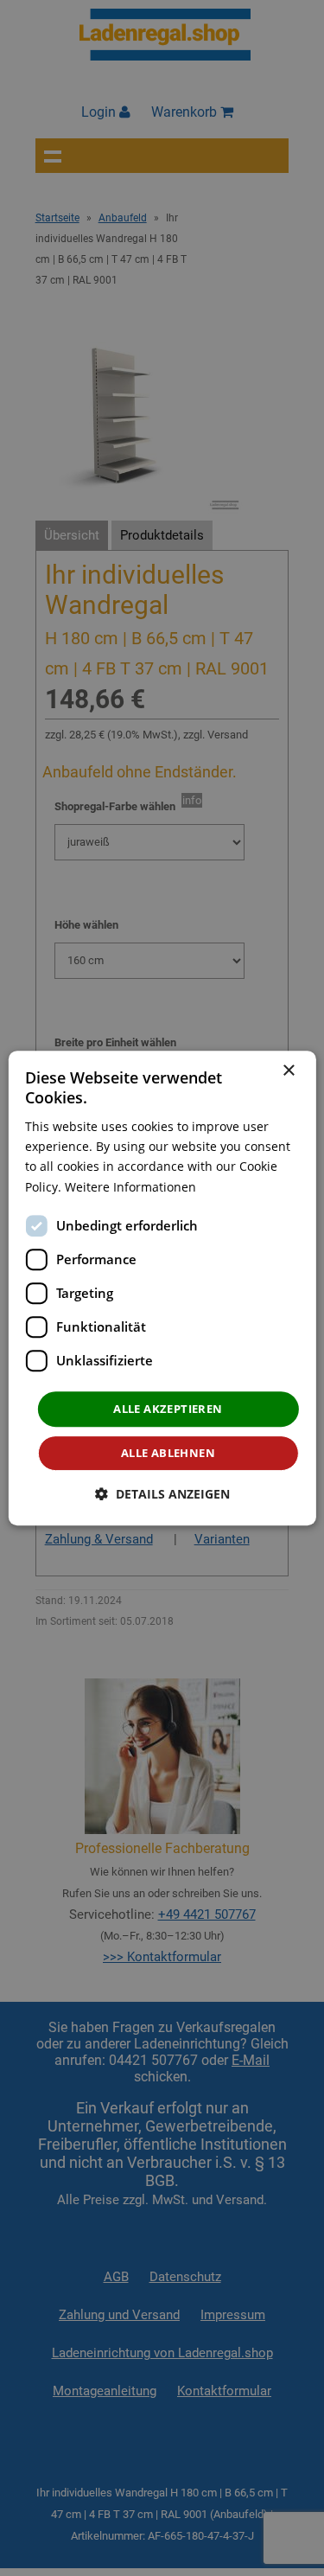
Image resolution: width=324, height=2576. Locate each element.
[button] (162, 1494)
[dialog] (162, 1288)
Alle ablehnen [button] (168, 1453)
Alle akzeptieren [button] (168, 1409)
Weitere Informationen (130, 1187)
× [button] (288, 1071)
